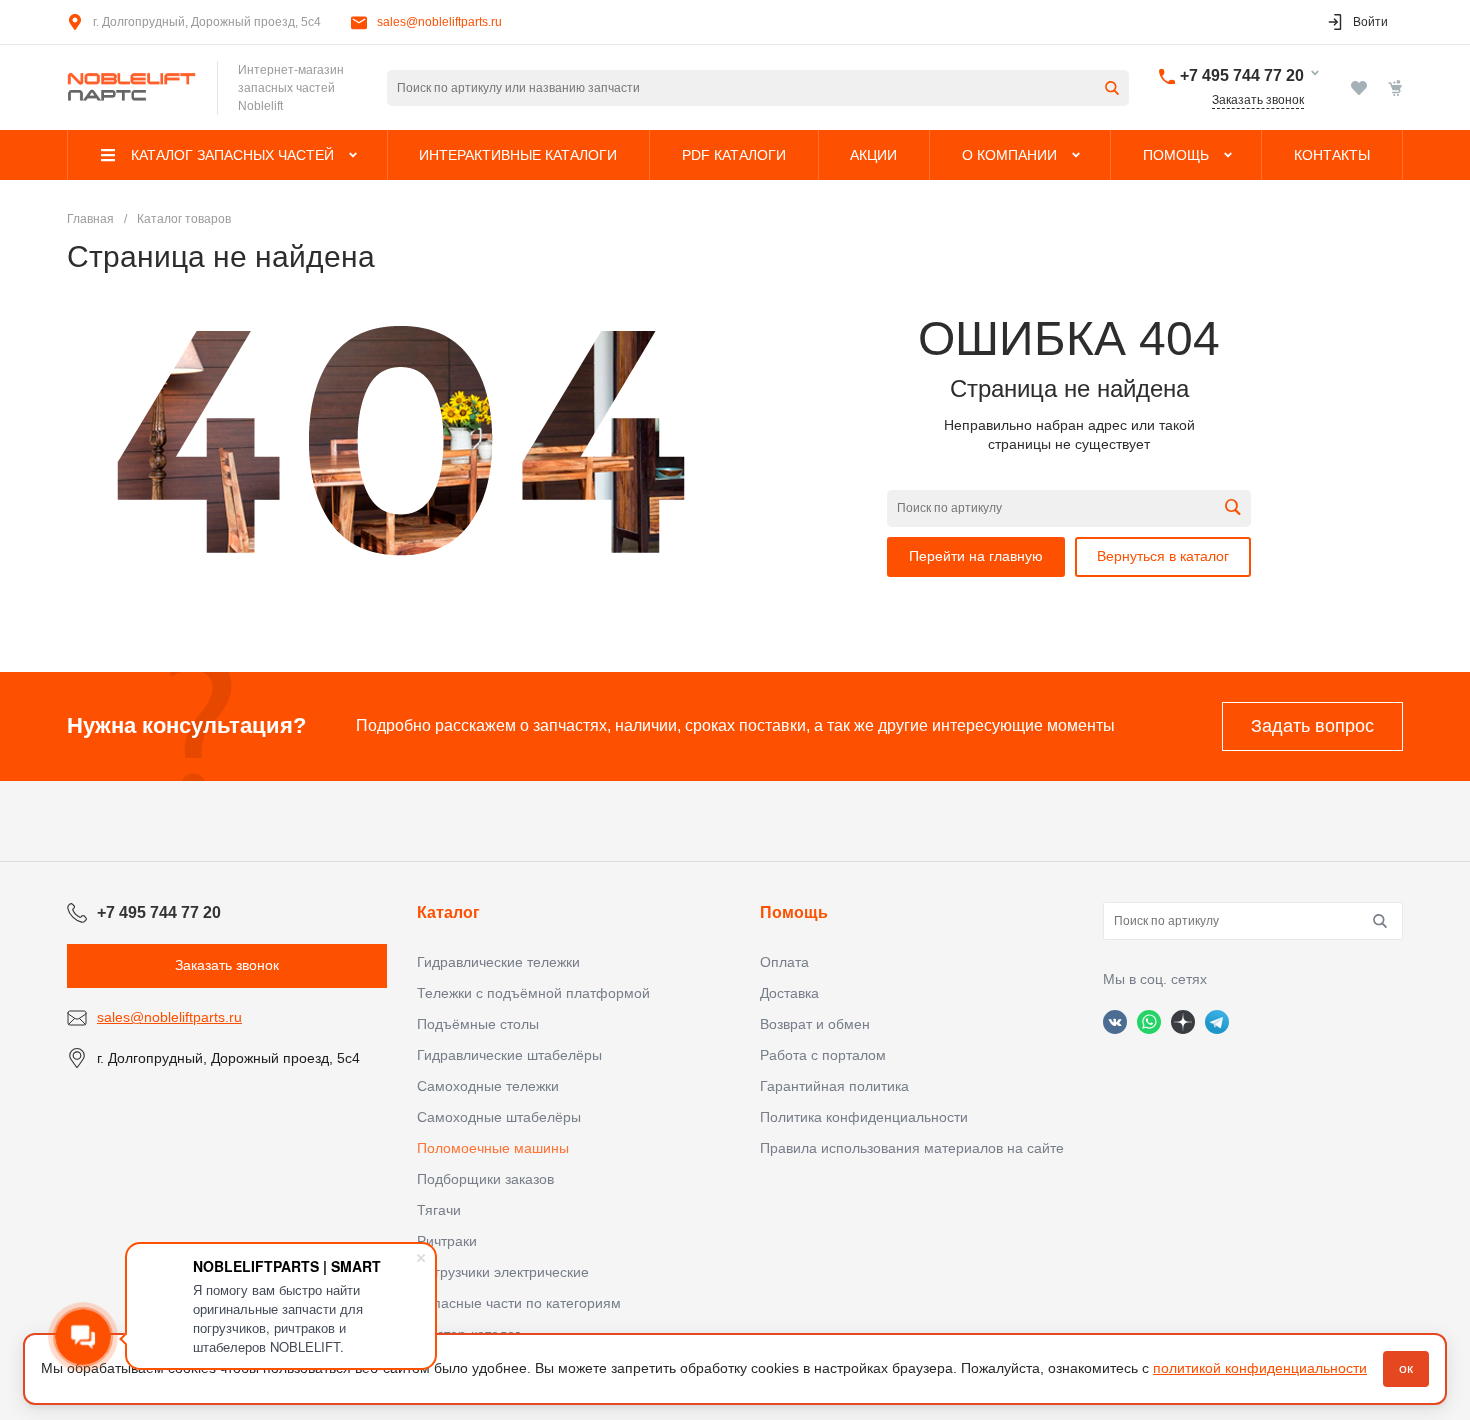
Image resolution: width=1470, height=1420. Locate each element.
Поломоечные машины (493, 1148)
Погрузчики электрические (503, 1272)
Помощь (794, 912)
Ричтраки (447, 1241)
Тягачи (439, 1210)
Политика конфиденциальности (864, 1117)
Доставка (789, 993)
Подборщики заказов (485, 1179)
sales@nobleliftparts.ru (439, 22)
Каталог (448, 912)
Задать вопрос (1312, 726)
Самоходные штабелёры (499, 1117)
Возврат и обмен (815, 1024)
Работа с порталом (823, 1055)
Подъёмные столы (478, 1024)
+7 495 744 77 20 (1242, 75)
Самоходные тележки (488, 1086)
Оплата (784, 962)
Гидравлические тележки (498, 962)
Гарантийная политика (834, 1086)
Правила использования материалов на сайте (912, 1148)
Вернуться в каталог (1163, 556)
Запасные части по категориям (519, 1303)
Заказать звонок (1258, 100)
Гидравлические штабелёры (509, 1055)
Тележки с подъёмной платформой (533, 993)
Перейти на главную (976, 556)
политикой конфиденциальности (1260, 1368)
